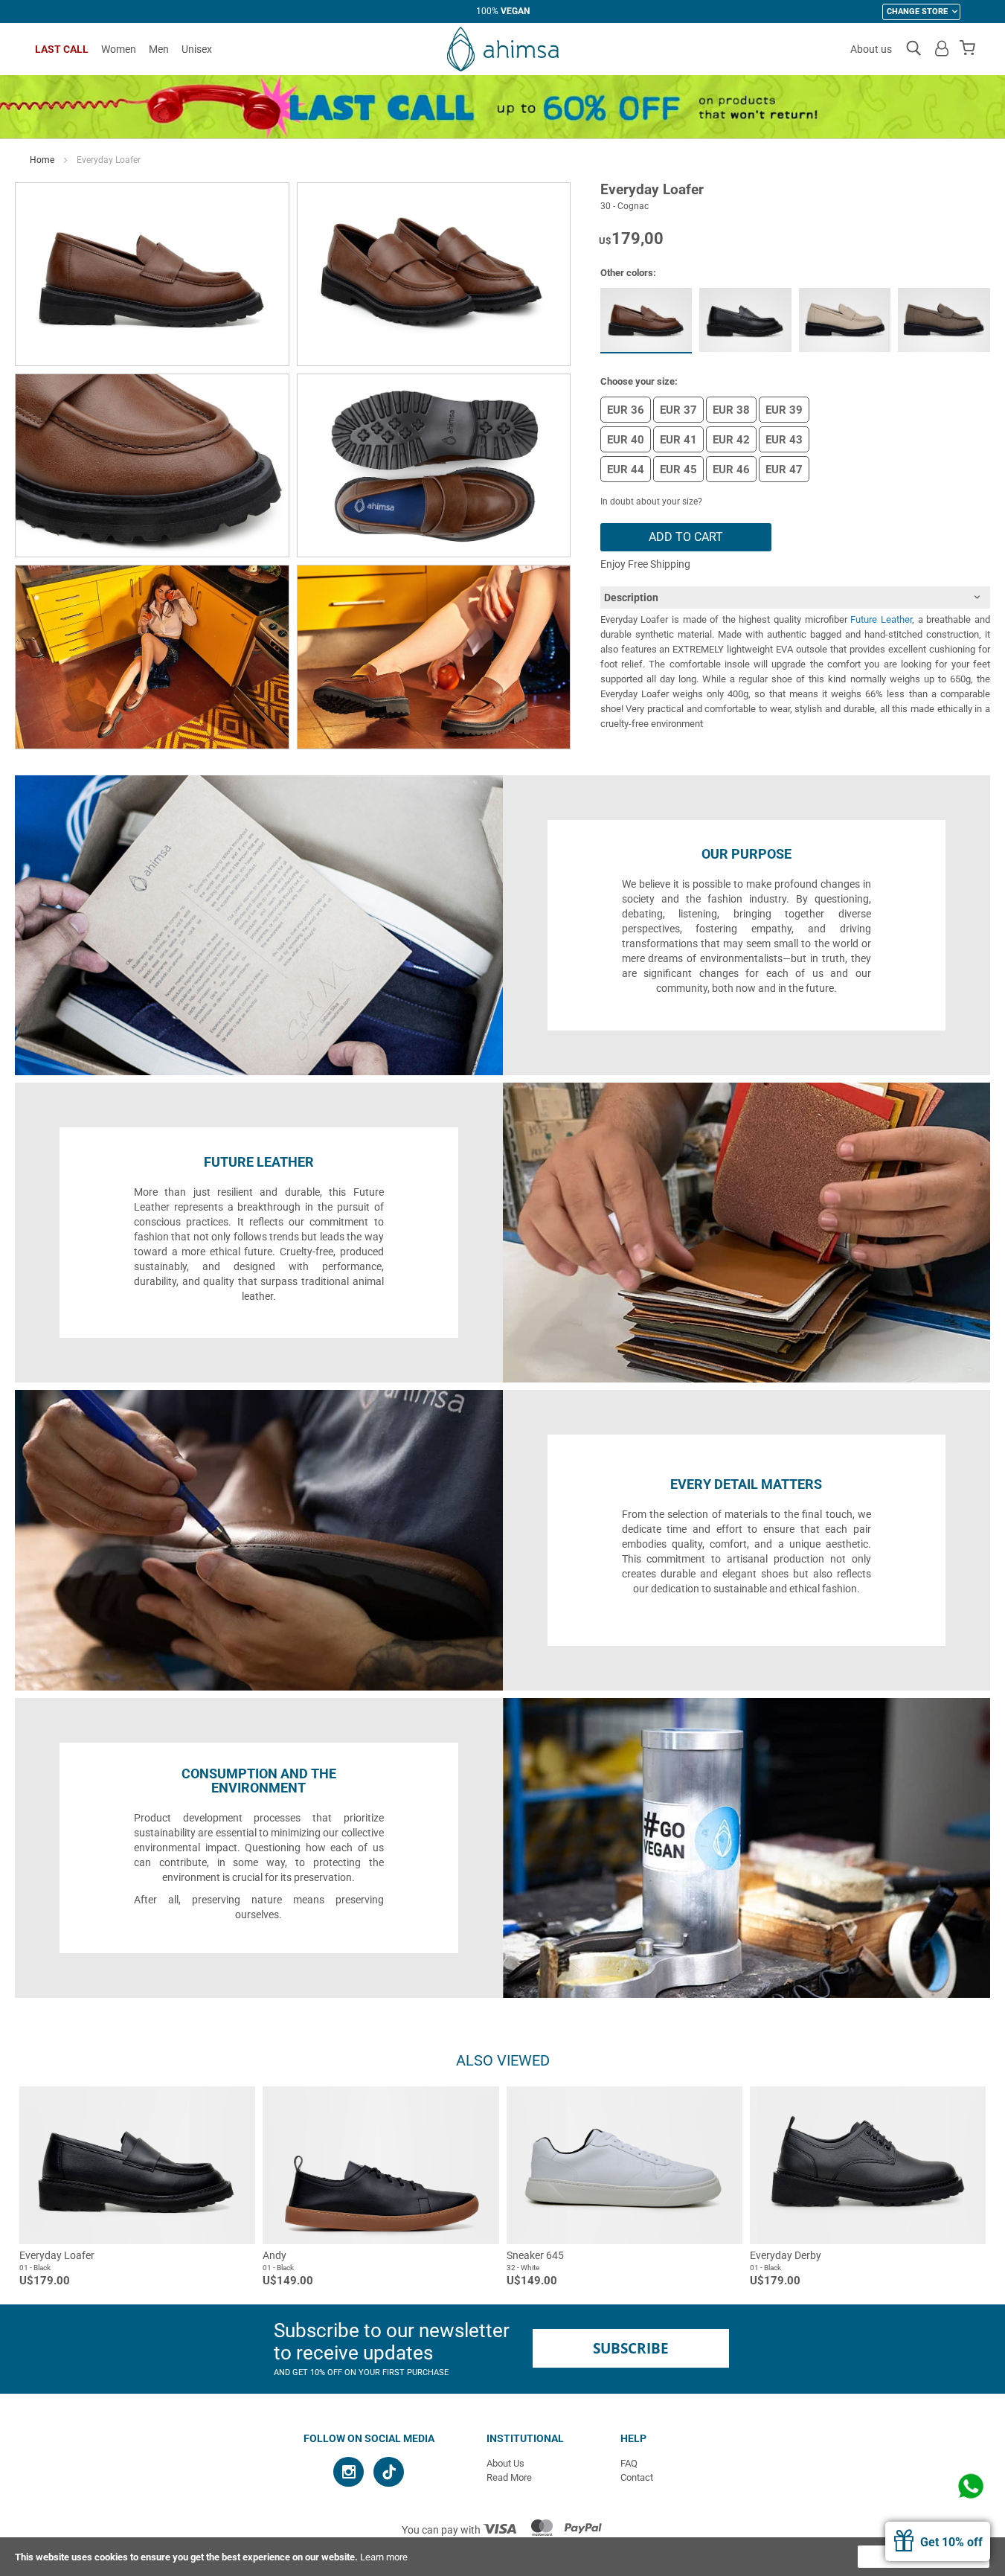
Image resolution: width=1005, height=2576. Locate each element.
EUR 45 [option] (678, 470)
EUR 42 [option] (731, 440)
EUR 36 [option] (626, 410)
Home (42, 160)
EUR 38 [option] (731, 410)
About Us (505, 2463)
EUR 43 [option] (784, 440)
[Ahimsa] (503, 49)
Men (159, 49)
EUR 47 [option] (784, 470)
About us (871, 49)
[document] (502, 2557)
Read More (509, 2477)
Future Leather (881, 619)
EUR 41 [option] (678, 440)
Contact (637, 2477)
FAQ (629, 2463)
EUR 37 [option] (678, 410)
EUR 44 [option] (626, 470)
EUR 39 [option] (784, 410)
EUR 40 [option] (626, 440)
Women (119, 49)
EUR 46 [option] (731, 470)
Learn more (384, 2557)
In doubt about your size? (651, 502)
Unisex (197, 49)
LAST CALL (62, 49)
